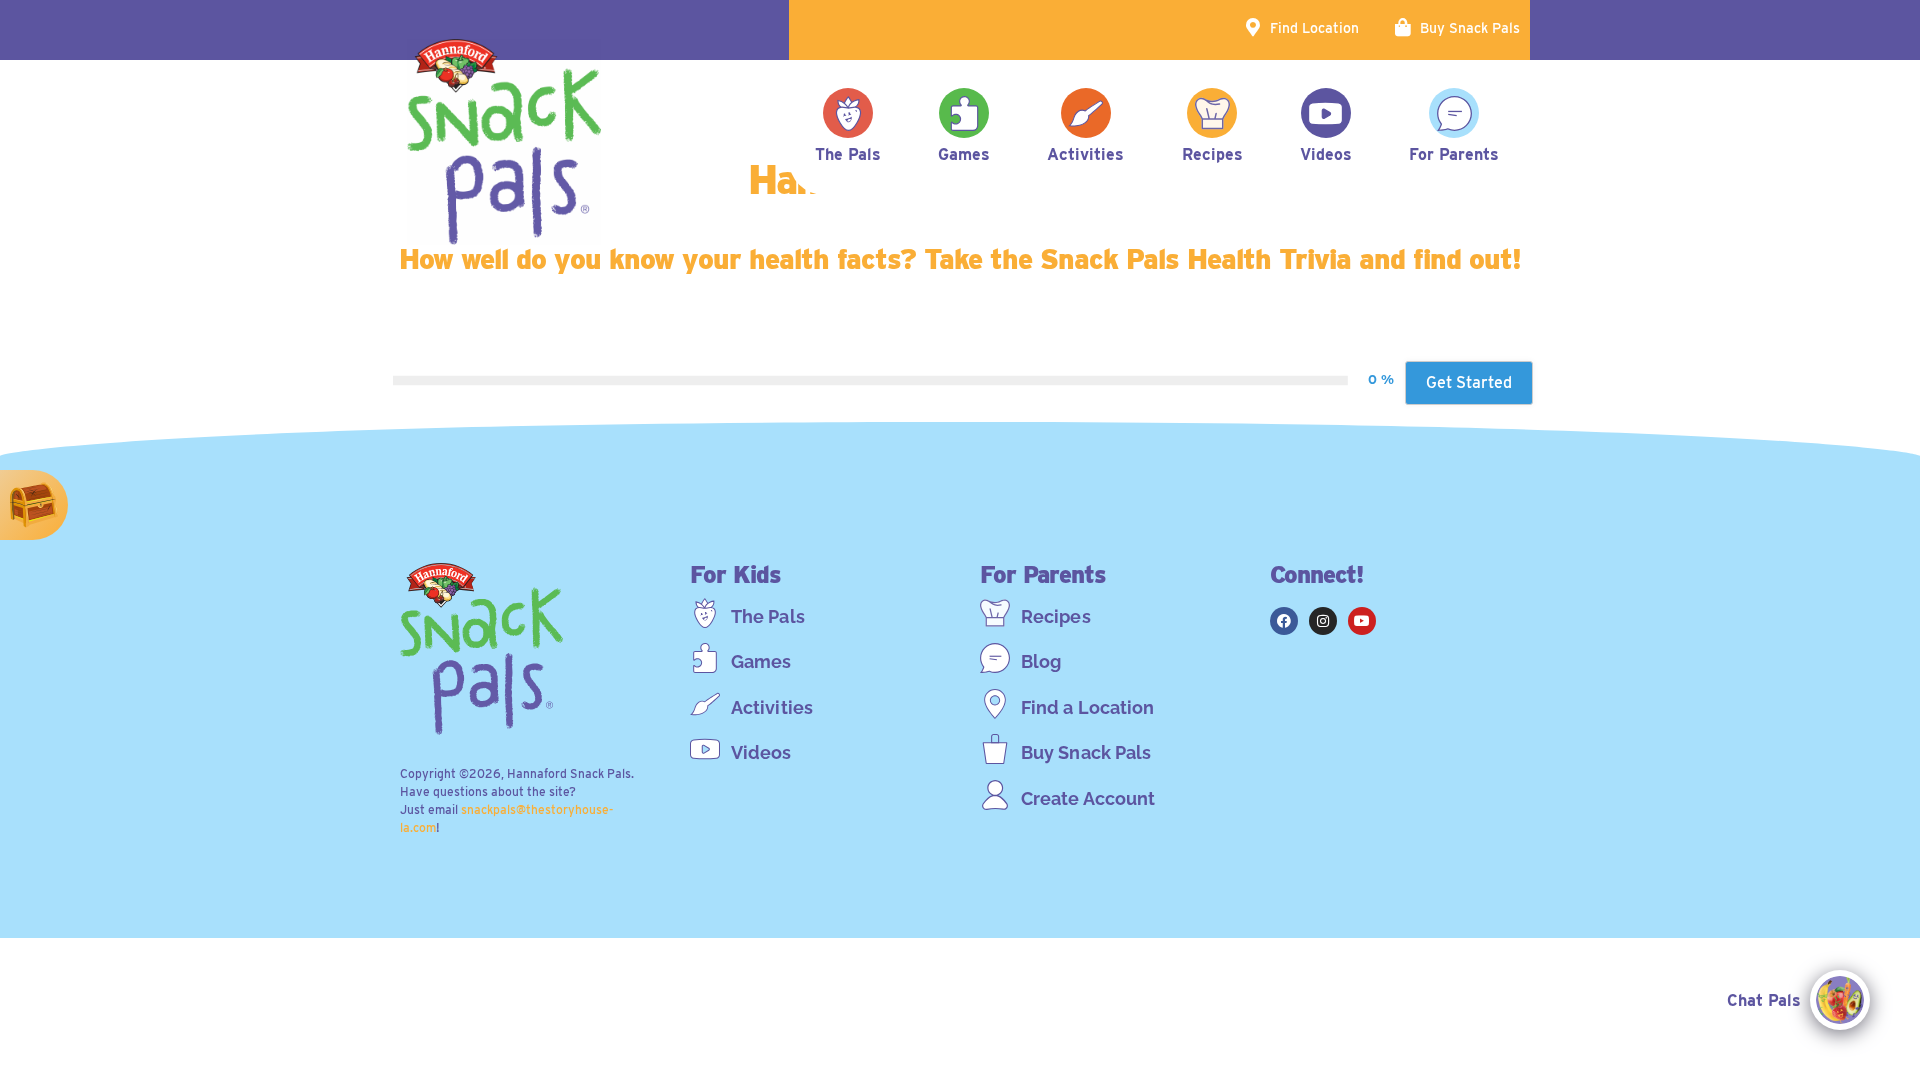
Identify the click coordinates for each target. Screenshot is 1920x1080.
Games (761, 661)
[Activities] (705, 704)
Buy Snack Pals (1470, 28)
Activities (772, 707)
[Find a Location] (995, 704)
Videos (761, 752)
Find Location (1314, 28)
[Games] (705, 658)
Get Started (1469, 382)
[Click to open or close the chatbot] (1840, 1000)
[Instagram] (1323, 621)
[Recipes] (995, 613)
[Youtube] (1362, 621)
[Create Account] (995, 795)
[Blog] (995, 658)
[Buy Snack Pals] (995, 749)
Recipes (1056, 616)
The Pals (768, 616)
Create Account (1088, 798)
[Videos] (705, 749)
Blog (1041, 661)
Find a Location (1088, 707)
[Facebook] (1284, 621)
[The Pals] (705, 613)
